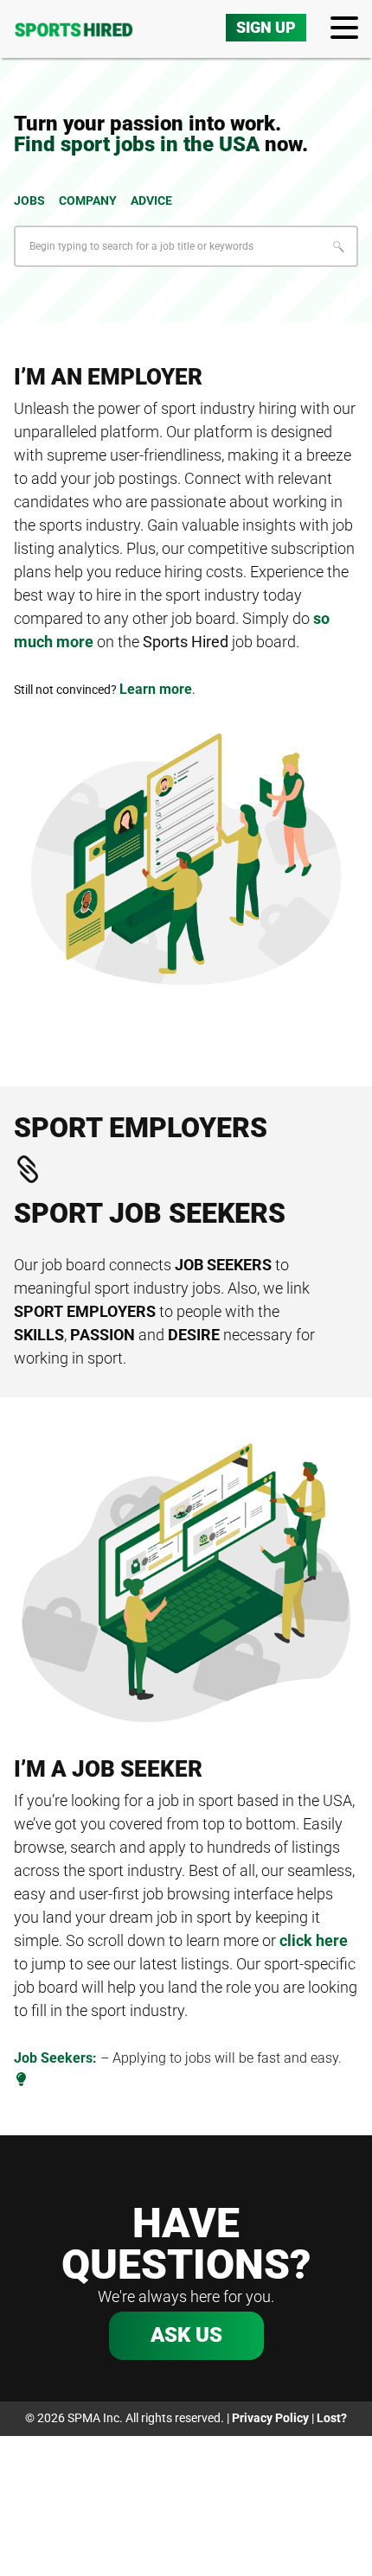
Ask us (186, 2335)
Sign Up (266, 27)
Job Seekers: (55, 2058)
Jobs (29, 200)
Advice (151, 200)
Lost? (332, 2418)
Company (88, 200)
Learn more (156, 689)
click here (314, 1940)
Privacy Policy (270, 2418)
